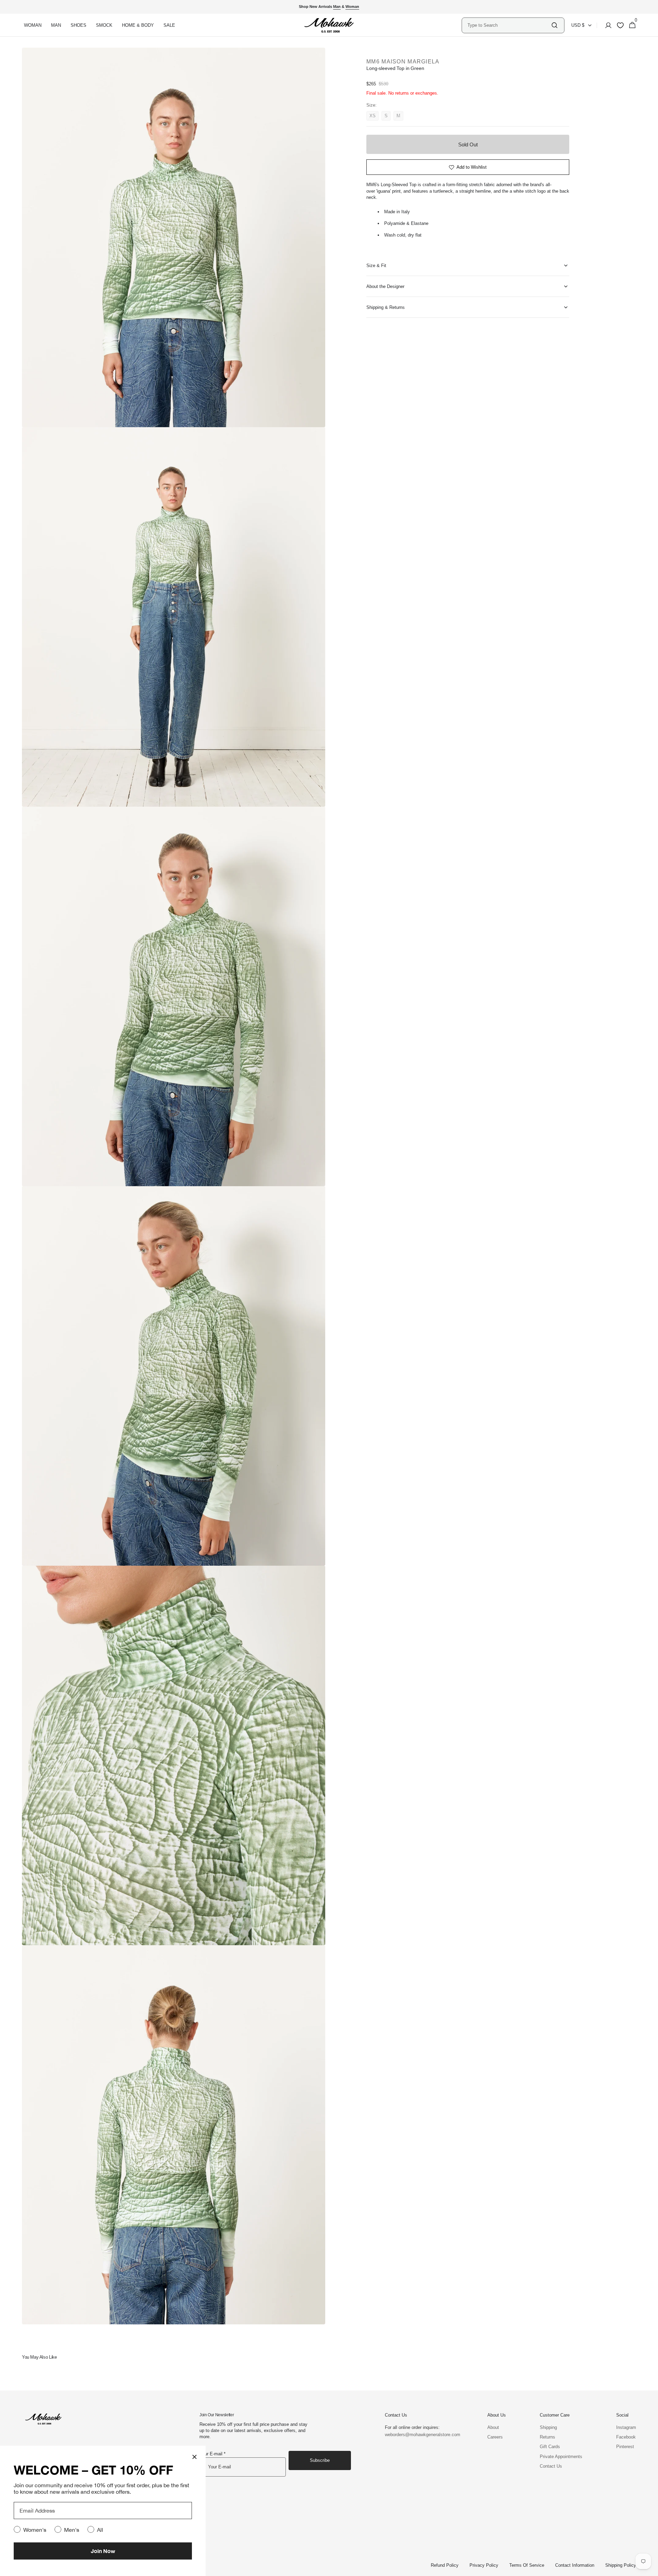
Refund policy (445, 2565)
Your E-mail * (212, 2454)
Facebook (626, 2437)
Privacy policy (484, 2565)
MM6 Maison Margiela (403, 62)
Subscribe (320, 2460)
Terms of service (527, 2565)
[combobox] (509, 25)
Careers (495, 2437)
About (493, 2427)
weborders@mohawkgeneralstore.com (419, 2435)
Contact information (575, 2565)
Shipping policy (621, 2565)
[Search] (555, 25)
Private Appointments (561, 2457)
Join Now (103, 2551)
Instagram (626, 2427)
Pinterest (625, 2447)
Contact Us (551, 2466)
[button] (606, 25)
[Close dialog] (194, 2457)
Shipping (548, 2427)
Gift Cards (550, 2447)
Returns (547, 2437)
